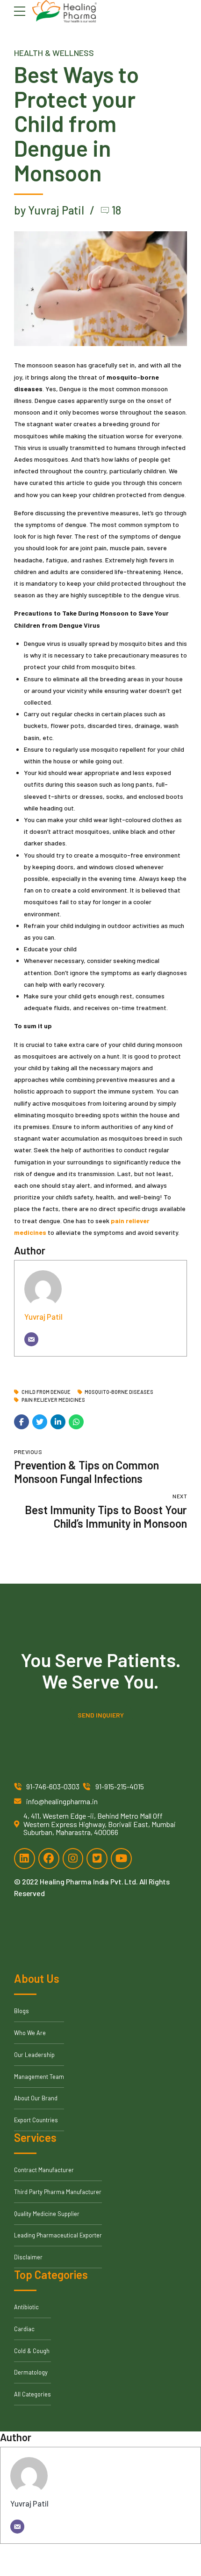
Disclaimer (28, 2257)
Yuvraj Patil (43, 1316)
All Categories (32, 2394)
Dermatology (31, 2372)
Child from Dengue (46, 1392)
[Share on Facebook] (22, 1422)
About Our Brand (36, 2098)
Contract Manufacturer (44, 2170)
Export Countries (36, 2120)
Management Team (39, 2077)
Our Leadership (34, 2055)
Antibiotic (26, 2307)
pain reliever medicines (53, 1400)
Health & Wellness (54, 53)
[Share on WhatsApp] (76, 1422)
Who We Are (30, 2033)
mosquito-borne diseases (119, 1392)
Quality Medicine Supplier (47, 2214)
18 (116, 210)
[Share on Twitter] (40, 1422)
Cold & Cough (32, 2351)
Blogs (22, 2011)
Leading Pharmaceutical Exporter (58, 2235)
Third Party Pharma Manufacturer (58, 2192)
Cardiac (24, 2329)
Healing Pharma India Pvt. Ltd (88, 1881)
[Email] (31, 1339)
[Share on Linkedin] (58, 1422)
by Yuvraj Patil (49, 210)
